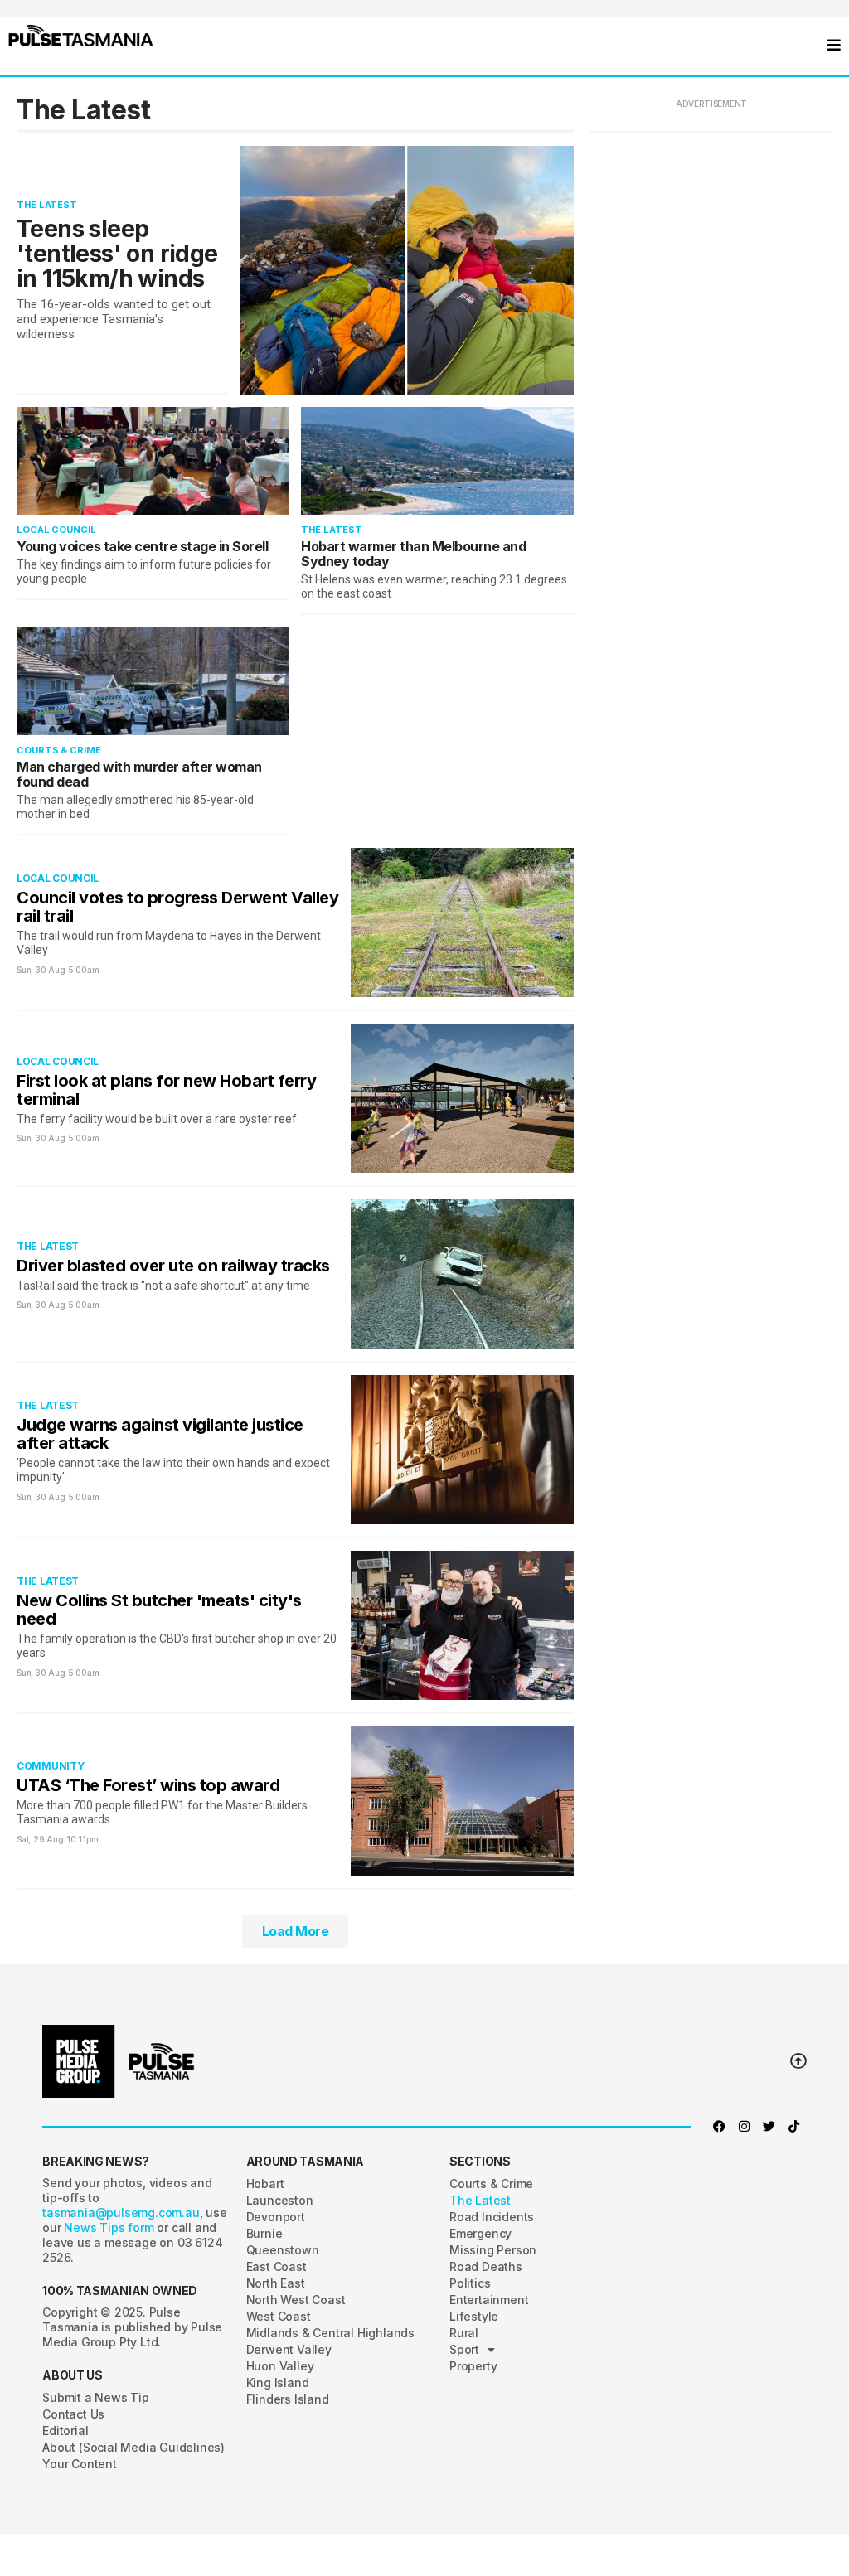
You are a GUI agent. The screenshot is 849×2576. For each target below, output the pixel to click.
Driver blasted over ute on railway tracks (173, 1266)
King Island (278, 2382)
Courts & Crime (59, 750)
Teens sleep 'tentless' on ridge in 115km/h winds (117, 254)
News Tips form (110, 2227)
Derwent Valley (289, 2349)
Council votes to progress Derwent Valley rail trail (177, 907)
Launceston (280, 2200)
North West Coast (296, 2300)
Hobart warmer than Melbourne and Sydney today (413, 554)
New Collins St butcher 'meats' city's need (159, 1610)
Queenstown (283, 2250)
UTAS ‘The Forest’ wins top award (148, 1785)
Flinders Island (288, 2399)
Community (50, 1766)
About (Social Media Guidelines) (133, 2447)
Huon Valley (280, 2366)
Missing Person (493, 2250)
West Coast (279, 2316)
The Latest (47, 205)
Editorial (65, 2431)
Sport (464, 2349)
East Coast (277, 2266)
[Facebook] (720, 2127)
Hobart (265, 2184)
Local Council (56, 530)
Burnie (264, 2233)
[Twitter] (769, 2127)
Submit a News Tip (96, 2397)
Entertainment (489, 2300)
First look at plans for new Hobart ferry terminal (166, 1090)
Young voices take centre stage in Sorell (142, 546)
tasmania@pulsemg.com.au (121, 2213)
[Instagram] (745, 2127)
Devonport (276, 2217)
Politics (470, 2283)
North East (276, 2283)
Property (473, 2366)
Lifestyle (474, 2316)
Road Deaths (486, 2266)
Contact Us (73, 2414)
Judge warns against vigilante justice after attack (160, 1434)
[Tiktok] (794, 2127)
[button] (81, 36)
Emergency (480, 2233)
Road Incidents (492, 2217)
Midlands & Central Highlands (330, 2333)
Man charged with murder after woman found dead (139, 774)
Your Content (80, 2464)
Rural (464, 2333)
